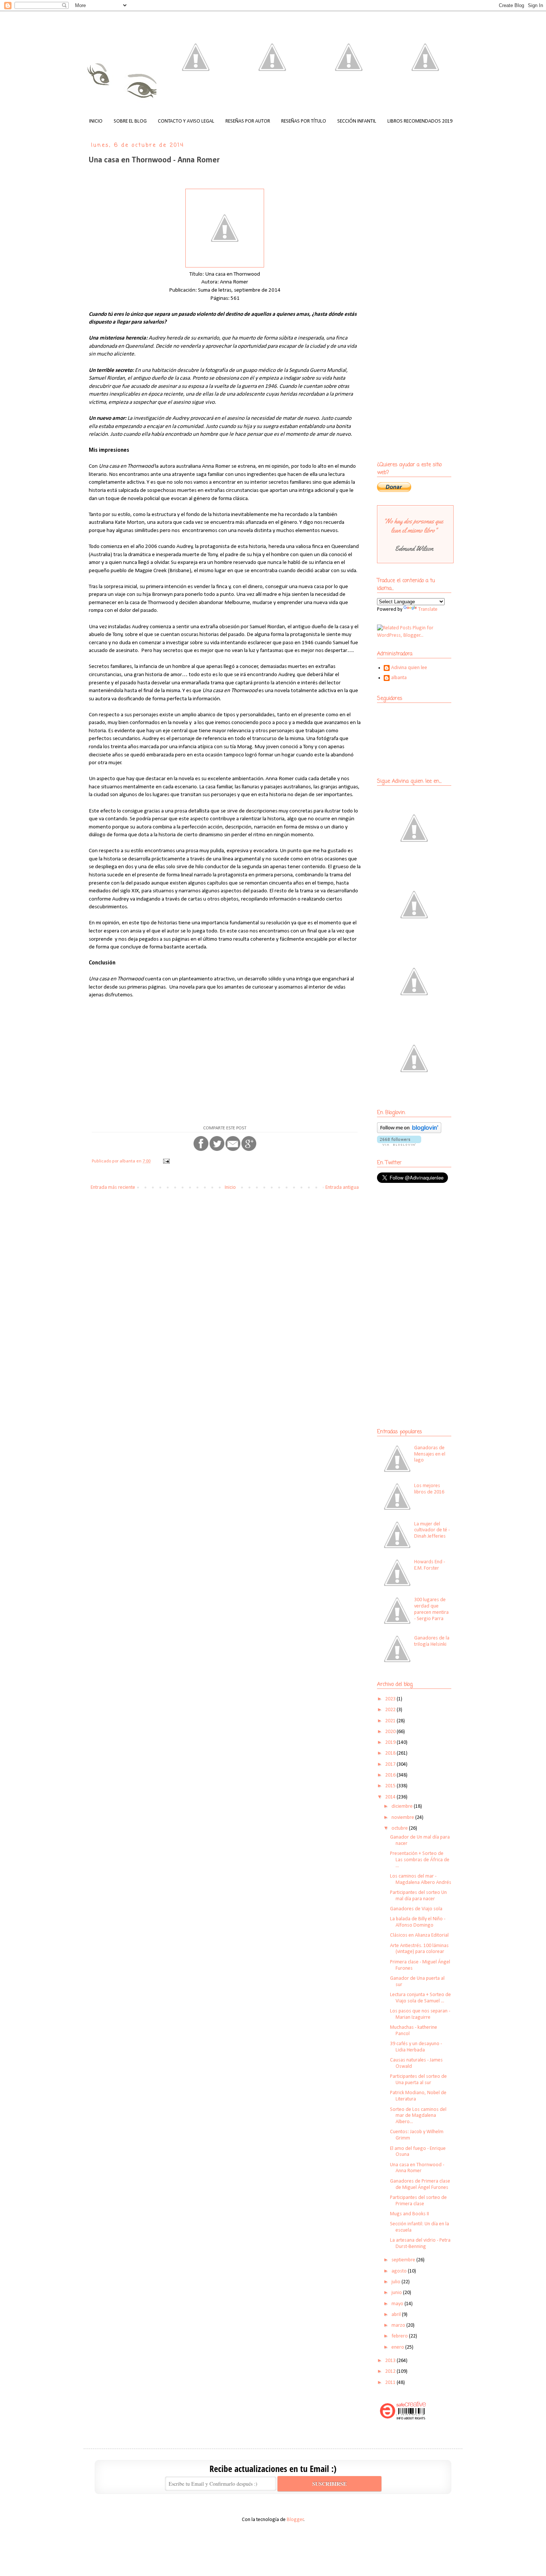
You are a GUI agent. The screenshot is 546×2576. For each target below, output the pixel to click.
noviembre (403, 1818)
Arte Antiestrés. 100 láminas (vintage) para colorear (419, 1949)
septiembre (404, 2260)
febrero (400, 2336)
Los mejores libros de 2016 (429, 1489)
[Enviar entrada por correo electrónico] (166, 1161)
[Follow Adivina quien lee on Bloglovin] (409, 1132)
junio (397, 2293)
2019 (391, 1743)
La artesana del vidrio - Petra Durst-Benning (420, 2244)
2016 (391, 1775)
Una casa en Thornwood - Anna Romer (417, 2168)
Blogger (295, 2520)
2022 (391, 1710)
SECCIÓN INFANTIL (357, 121)
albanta (399, 678)
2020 (391, 1732)
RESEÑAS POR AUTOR (248, 121)
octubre (400, 1828)
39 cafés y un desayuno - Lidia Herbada (416, 2047)
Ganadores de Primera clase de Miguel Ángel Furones (420, 2184)
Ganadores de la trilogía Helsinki (432, 1641)
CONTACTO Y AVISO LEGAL (186, 121)
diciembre (403, 1806)
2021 (391, 1721)
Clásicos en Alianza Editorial (419, 1935)
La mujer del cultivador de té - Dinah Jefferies (432, 1530)
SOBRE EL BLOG (130, 121)
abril (397, 2315)
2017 (391, 1764)
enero (398, 2347)
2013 (391, 2361)
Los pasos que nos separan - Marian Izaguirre (420, 2014)
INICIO (96, 121)
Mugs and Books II (409, 2214)
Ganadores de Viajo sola (416, 1909)
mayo (398, 2304)
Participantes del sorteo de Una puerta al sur (418, 2080)
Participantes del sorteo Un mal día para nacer (418, 1896)
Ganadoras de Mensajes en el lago (430, 1454)
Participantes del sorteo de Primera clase (418, 2201)
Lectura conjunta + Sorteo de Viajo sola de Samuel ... (420, 1998)
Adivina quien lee (409, 668)
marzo (399, 2325)
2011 (391, 2383)
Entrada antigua (342, 1188)
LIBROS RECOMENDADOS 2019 (420, 121)
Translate (428, 609)
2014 (391, 1797)
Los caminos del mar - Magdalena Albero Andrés (421, 1879)
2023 (391, 1699)
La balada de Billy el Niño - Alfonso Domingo (418, 1922)
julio (396, 2282)
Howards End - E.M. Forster (430, 1565)
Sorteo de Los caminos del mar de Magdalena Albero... (418, 2116)
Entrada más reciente (113, 1188)
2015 (391, 1786)
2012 (391, 2371)
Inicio (230, 1188)
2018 (391, 1753)
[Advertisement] (423, 1243)
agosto (400, 2271)
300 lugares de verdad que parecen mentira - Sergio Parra (431, 1609)
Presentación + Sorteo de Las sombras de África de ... (420, 1860)
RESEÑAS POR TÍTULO (304, 121)
